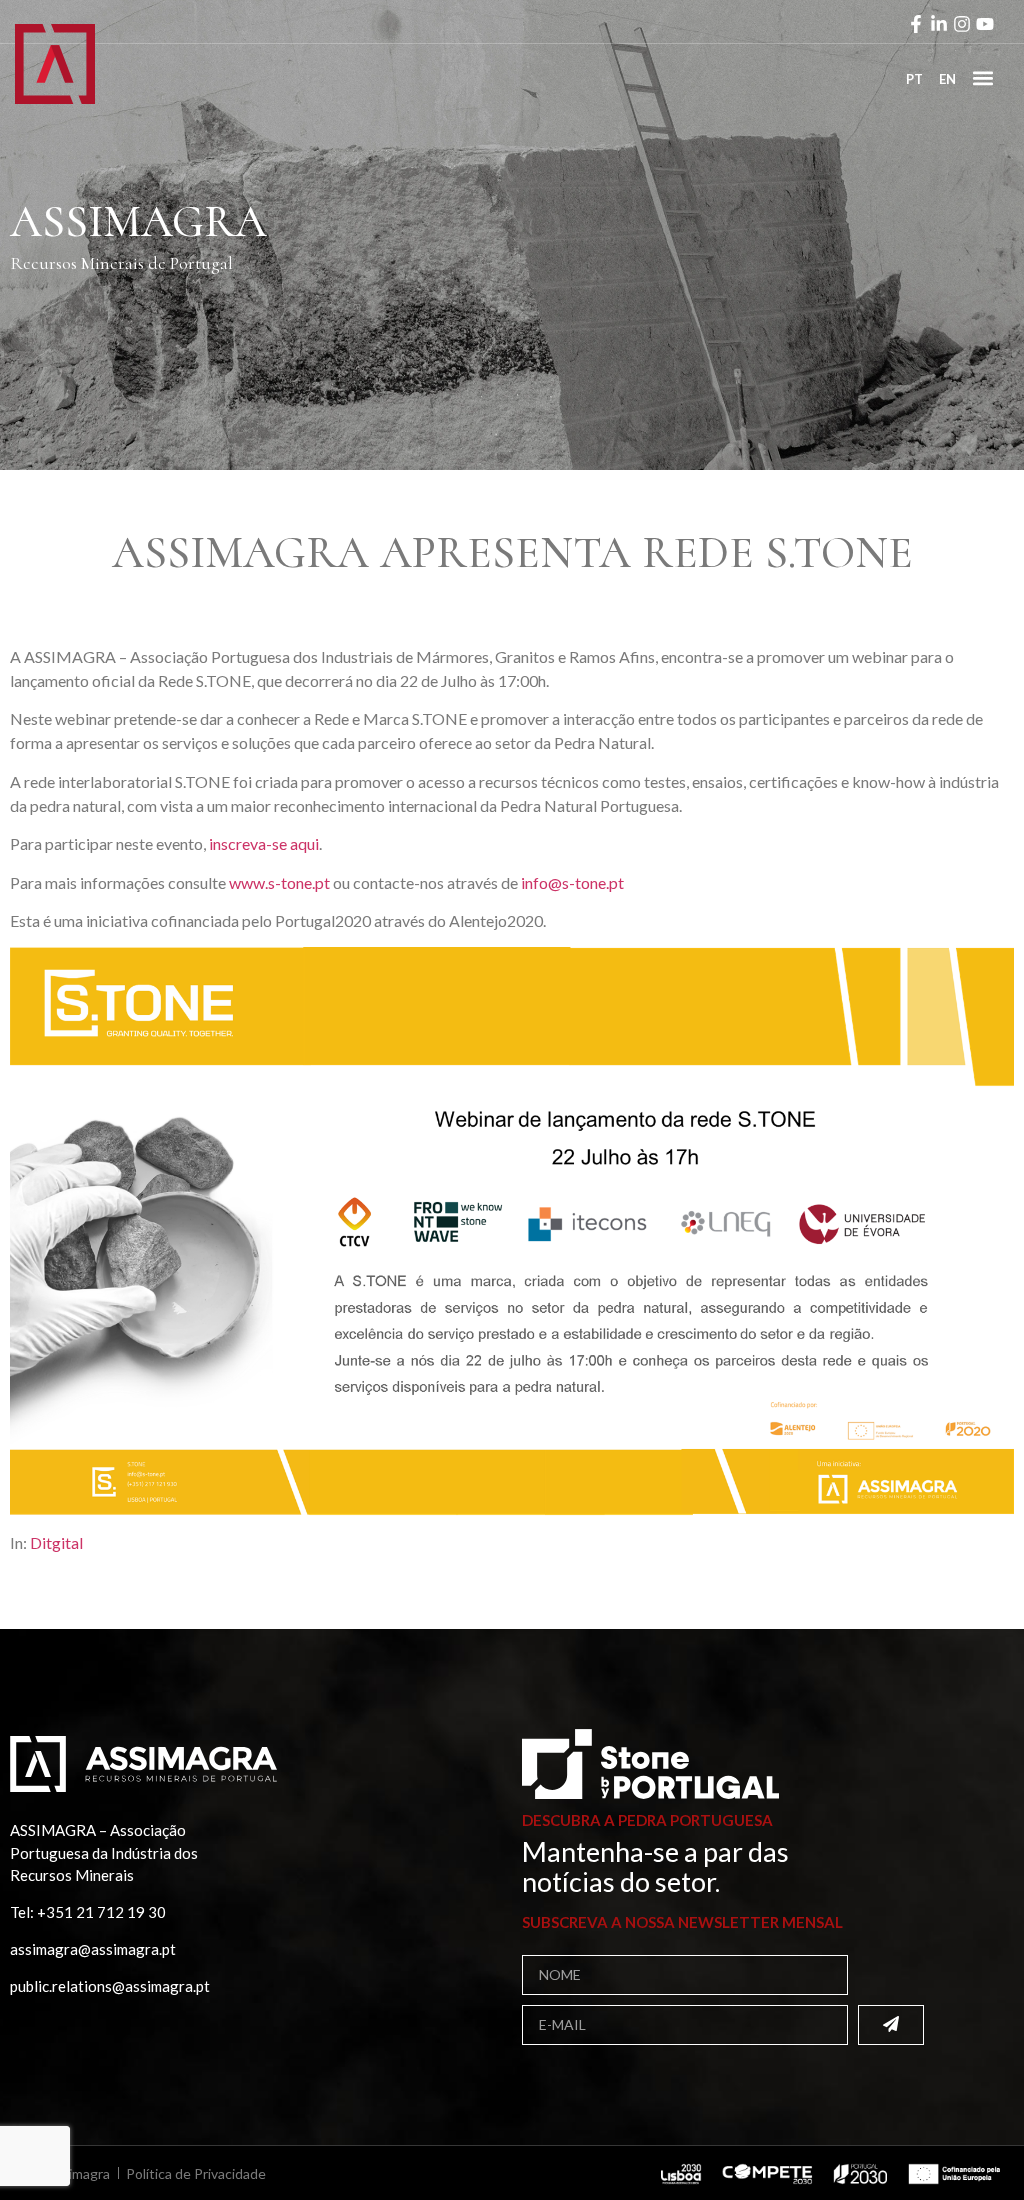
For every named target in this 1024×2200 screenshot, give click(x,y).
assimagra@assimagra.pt (93, 1949)
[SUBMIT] (891, 2025)
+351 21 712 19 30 (101, 1912)
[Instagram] (962, 24)
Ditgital (56, 1542)
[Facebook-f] (916, 24)
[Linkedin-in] (939, 24)
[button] (982, 77)
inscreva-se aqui (264, 843)
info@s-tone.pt (572, 882)
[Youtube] (985, 24)
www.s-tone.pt (279, 882)
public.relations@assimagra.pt (110, 1986)
